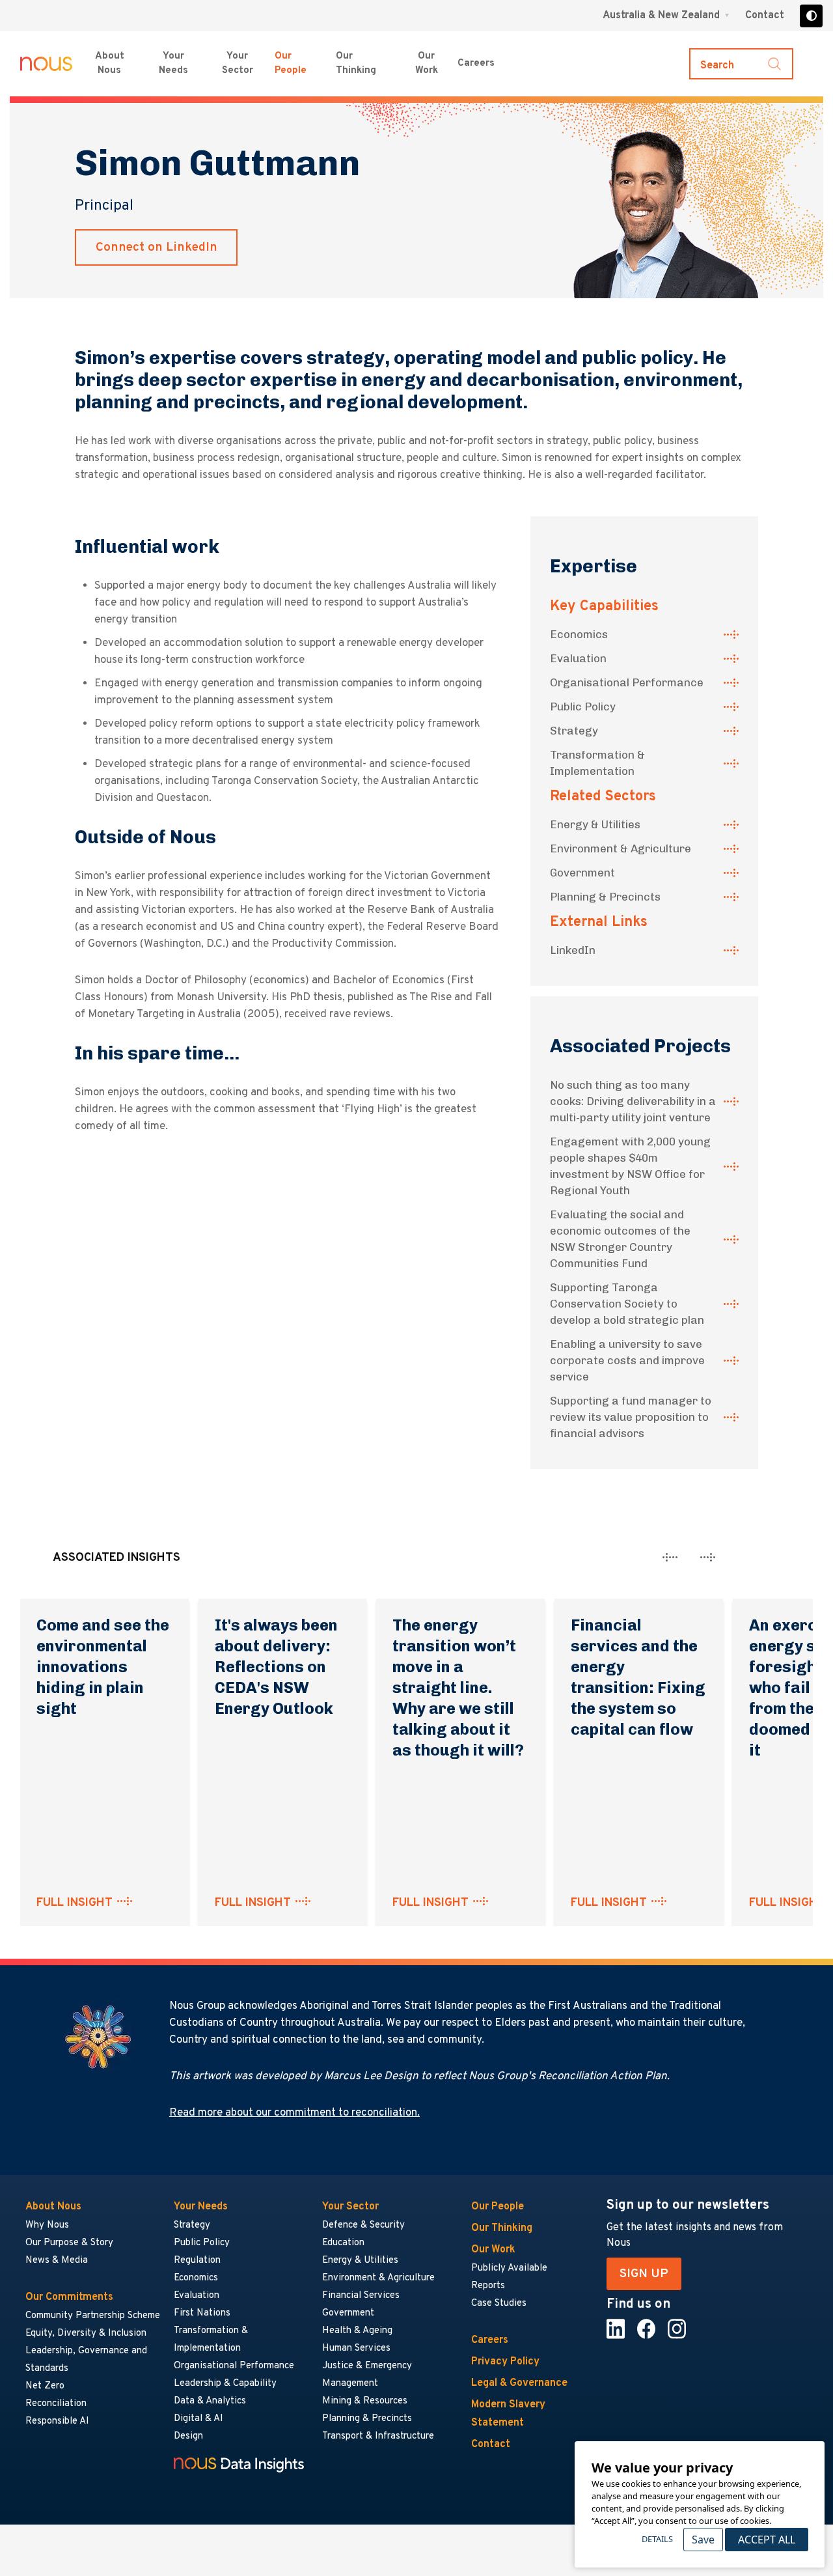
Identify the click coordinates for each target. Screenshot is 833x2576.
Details (657, 2539)
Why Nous (47, 2225)
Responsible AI (57, 2421)
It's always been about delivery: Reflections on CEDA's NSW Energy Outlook (276, 1667)
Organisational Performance (627, 682)
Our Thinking (356, 64)
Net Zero (45, 2386)
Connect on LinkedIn (157, 247)
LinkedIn (573, 950)
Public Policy (583, 707)
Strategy (574, 731)
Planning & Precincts (605, 897)
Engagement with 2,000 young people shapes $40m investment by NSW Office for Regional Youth (630, 1166)
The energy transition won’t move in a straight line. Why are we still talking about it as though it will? (458, 1687)
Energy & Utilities (595, 824)
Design (188, 2436)
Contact (765, 16)
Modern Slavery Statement (508, 2414)
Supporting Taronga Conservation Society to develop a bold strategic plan (627, 1304)
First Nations (202, 2313)
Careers (476, 63)
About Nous (110, 64)
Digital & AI (198, 2419)
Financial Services (361, 2296)
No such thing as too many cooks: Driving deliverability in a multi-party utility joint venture (633, 1101)
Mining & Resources (365, 2401)
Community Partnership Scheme (93, 2316)
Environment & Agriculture (621, 848)
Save (703, 2540)
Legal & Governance (519, 2383)
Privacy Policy (505, 2362)
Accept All (767, 2540)
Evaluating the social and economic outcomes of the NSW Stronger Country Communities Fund (620, 1239)
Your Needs (173, 64)
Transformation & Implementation (597, 763)
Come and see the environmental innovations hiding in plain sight (103, 1667)
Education (343, 2243)
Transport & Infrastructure (378, 2436)
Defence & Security (363, 2225)
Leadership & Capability (225, 2384)
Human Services (356, 2348)
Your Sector (238, 64)
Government (582, 873)
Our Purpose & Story (69, 2243)
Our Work (427, 64)
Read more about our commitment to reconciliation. (294, 2113)
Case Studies (499, 2303)
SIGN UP (644, 2274)
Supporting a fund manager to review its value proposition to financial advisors (631, 1417)
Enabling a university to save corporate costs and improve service (627, 1360)
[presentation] (670, 1557)
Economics (579, 634)
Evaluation (578, 658)
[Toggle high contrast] (811, 16)
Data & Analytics (210, 2401)
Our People (291, 64)
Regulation (197, 2261)
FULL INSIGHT (75, 1903)
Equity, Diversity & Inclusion (86, 2333)
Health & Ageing (357, 2331)
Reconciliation (56, 2404)
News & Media (57, 2261)
